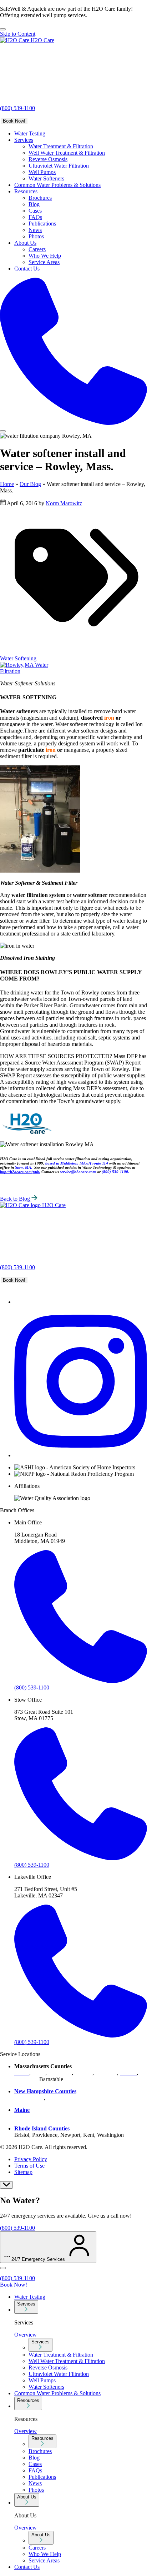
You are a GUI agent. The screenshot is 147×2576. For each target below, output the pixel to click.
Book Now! (14, 121)
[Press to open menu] (3, 431)
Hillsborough (29, 2098)
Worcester (25, 2079)
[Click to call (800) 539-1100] (73, 352)
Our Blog (30, 484)
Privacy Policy (31, 2159)
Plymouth (106, 2073)
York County (29, 2116)
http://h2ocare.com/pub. (20, 1172)
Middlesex (60, 2073)
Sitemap (23, 2172)
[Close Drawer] (3, 2268)
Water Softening (18, 658)
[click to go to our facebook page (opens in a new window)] (18, 1302)
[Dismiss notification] (3, 29)
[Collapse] (6, 2185)
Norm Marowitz (64, 503)
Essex (39, 2073)
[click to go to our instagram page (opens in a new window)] (81, 1455)
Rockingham (61, 2098)
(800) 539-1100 (17, 108)
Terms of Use (29, 2166)
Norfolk (83, 2073)
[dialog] (73, 2206)
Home (7, 484)
